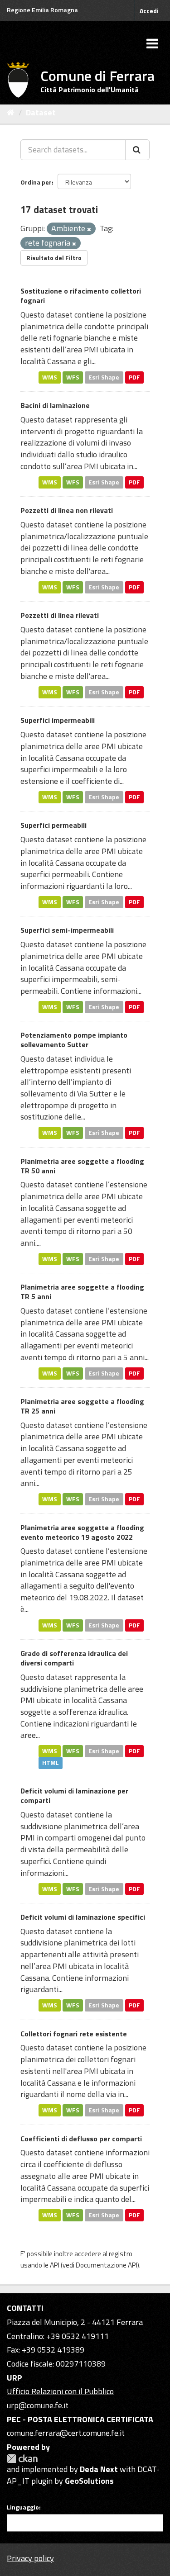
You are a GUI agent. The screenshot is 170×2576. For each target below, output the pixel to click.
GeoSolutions (89, 2481)
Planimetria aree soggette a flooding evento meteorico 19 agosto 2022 (82, 1532)
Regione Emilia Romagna (42, 10)
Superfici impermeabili (58, 720)
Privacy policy (30, 2558)
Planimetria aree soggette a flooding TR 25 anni (82, 1406)
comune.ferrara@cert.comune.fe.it (66, 2433)
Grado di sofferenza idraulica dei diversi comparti (74, 1658)
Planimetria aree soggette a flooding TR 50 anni (82, 1166)
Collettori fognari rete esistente (74, 2034)
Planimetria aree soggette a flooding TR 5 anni (82, 1292)
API (55, 2265)
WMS (50, 377)
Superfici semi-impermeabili (67, 930)
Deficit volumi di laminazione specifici (83, 1917)
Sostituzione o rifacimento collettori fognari (81, 296)
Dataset (41, 112)
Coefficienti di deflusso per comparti (81, 2139)
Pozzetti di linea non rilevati (67, 510)
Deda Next (99, 2469)
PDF (134, 377)
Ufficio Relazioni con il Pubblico (60, 2391)
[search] (137, 150)
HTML (51, 1763)
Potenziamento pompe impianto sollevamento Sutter (74, 1040)
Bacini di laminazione (55, 405)
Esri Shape (104, 377)
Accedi (149, 11)
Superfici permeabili (53, 825)
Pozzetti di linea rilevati (60, 615)
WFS (73, 377)
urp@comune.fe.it (38, 2405)
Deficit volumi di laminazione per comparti (74, 1796)
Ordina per (36, 182)
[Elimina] (89, 229)
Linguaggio (23, 2507)
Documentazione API (107, 2265)
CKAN (22, 2459)
